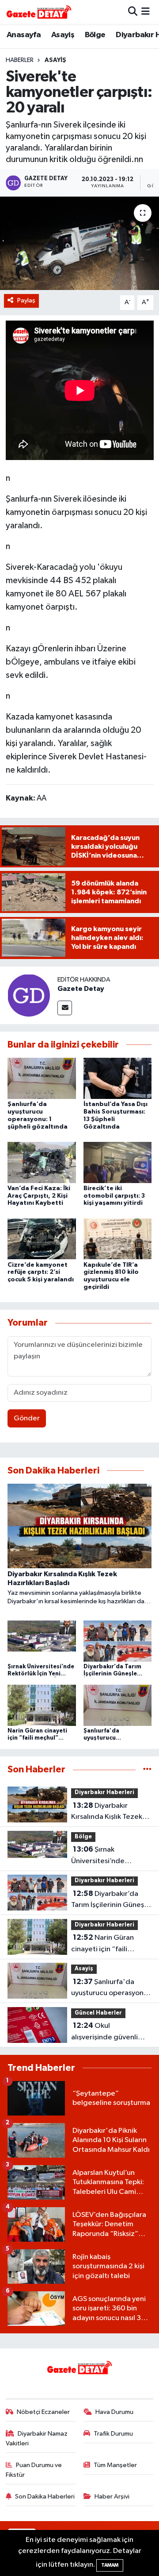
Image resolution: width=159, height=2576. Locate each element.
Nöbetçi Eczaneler (43, 2412)
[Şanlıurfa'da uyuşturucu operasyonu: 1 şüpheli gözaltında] (42, 1078)
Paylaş (26, 300)
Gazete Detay (81, 989)
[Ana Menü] (146, 12)
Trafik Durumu (113, 2434)
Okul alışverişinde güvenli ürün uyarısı (104, 2032)
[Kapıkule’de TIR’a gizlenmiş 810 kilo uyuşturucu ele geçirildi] (118, 1239)
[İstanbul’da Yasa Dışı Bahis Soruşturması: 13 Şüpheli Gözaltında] (118, 1078)
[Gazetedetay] (39, 12)
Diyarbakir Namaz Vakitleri (37, 2439)
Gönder (27, 1418)
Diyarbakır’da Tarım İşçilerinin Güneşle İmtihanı (111, 1900)
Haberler (20, 60)
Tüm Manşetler (115, 2465)
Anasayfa (24, 35)
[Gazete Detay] (29, 995)
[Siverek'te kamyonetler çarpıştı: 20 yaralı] (79, 243)
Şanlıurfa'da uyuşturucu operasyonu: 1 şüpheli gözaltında (110, 1988)
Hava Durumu (114, 2412)
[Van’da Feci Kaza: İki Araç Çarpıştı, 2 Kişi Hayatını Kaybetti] (42, 1162)
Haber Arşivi (112, 2497)
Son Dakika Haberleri (45, 2497)
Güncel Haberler (98, 2013)
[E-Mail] (65, 1008)
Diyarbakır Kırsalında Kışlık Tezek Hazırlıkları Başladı (107, 1812)
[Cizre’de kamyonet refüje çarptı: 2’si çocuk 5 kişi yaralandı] (42, 1239)
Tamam (110, 2565)
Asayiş (63, 35)
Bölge (95, 35)
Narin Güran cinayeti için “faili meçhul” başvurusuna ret (106, 1944)
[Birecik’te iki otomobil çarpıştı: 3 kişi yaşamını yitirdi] (118, 1162)
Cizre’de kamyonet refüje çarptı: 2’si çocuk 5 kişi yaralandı (41, 1273)
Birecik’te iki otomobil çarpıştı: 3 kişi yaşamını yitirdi (114, 1196)
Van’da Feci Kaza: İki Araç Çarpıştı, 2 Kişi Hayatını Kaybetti (39, 1196)
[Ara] (133, 12)
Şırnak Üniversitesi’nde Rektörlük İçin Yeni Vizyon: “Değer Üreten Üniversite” (108, 1856)
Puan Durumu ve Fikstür (34, 2470)
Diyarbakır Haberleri (104, 1793)
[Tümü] (147, 1770)
